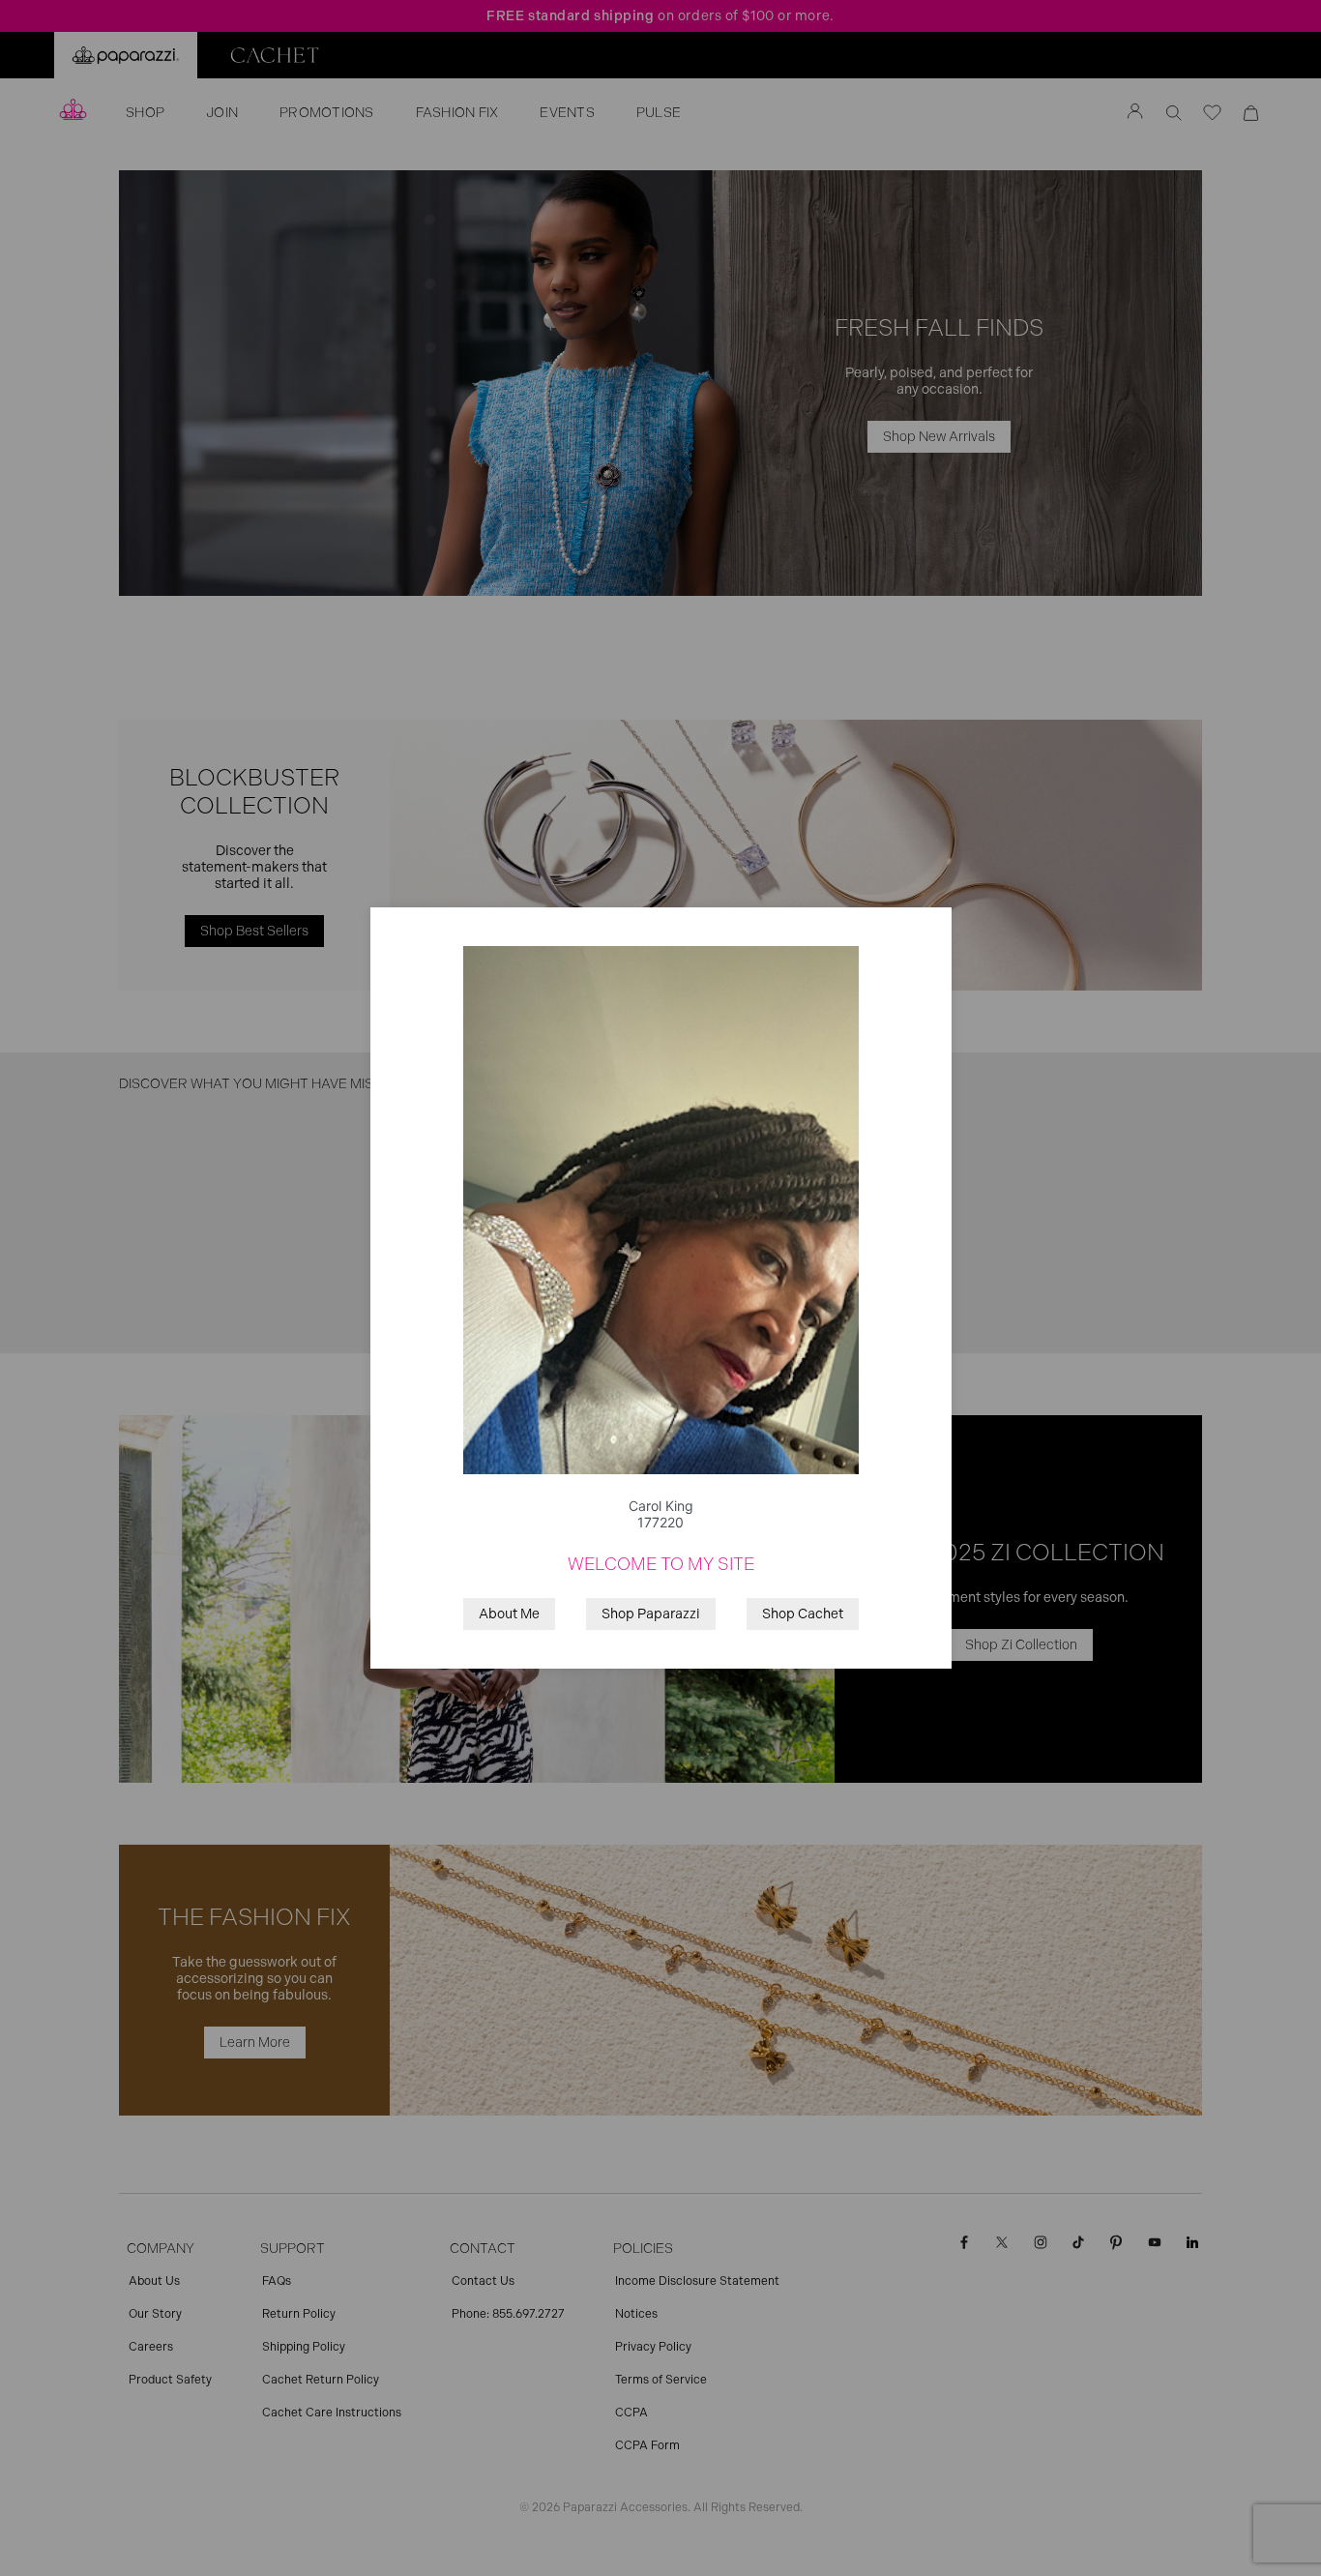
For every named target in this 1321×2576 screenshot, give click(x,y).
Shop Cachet (803, 1614)
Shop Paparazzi (651, 1614)
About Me (509, 1614)
